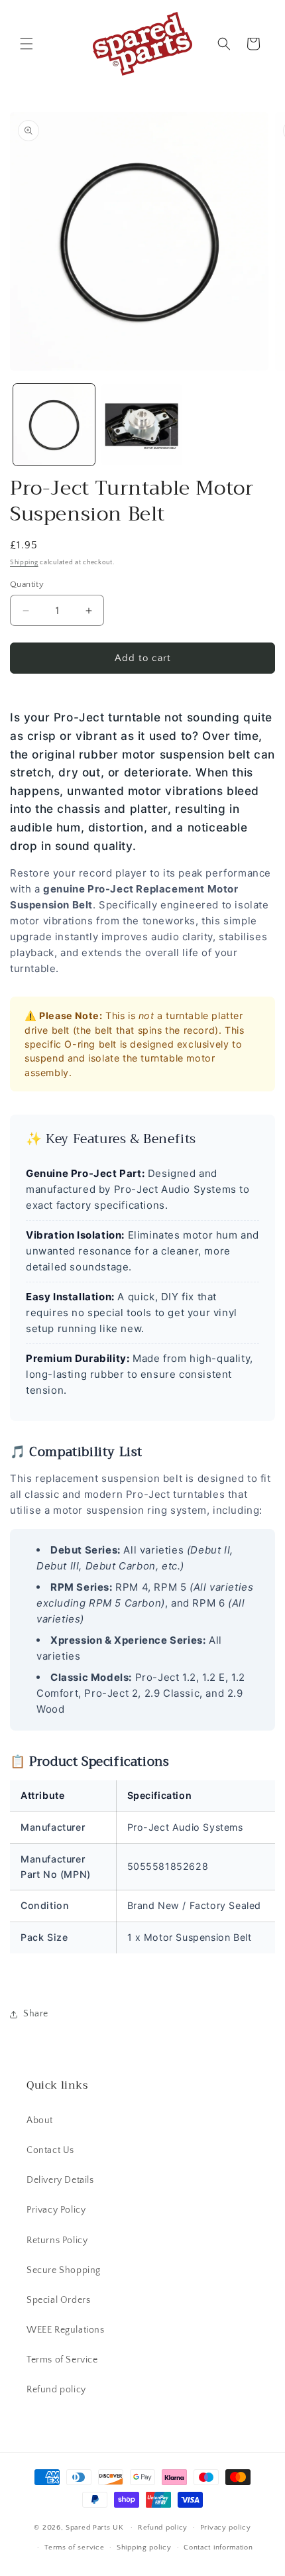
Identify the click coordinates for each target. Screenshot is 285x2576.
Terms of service (74, 2547)
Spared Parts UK (95, 2527)
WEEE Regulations (66, 2330)
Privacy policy (226, 2528)
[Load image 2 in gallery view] (142, 425)
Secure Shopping (64, 2270)
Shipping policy (144, 2547)
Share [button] (36, 2014)
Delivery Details (60, 2180)
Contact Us (50, 2150)
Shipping (24, 563)
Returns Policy (57, 2240)
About (40, 2120)
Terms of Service (62, 2360)
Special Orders (58, 2300)
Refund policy (56, 2390)
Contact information (218, 2547)
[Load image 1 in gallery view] (54, 425)
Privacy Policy (56, 2210)
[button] (27, 44)
